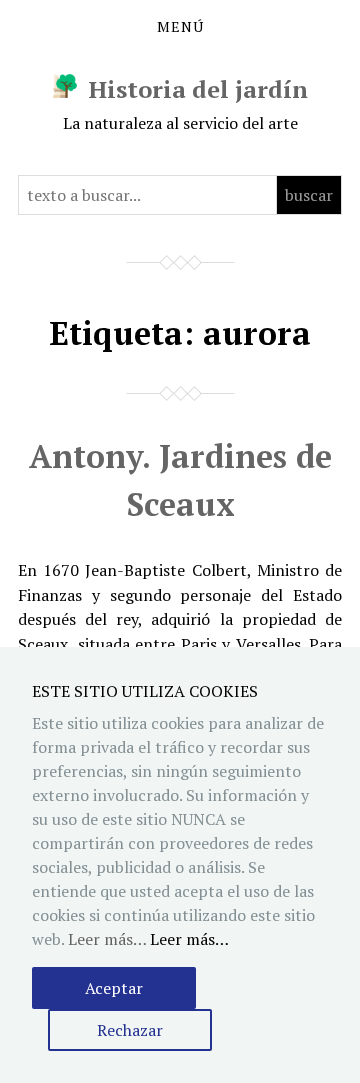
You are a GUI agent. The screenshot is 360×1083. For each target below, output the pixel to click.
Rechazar (130, 1030)
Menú (180, 27)
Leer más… (189, 939)
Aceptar (114, 988)
